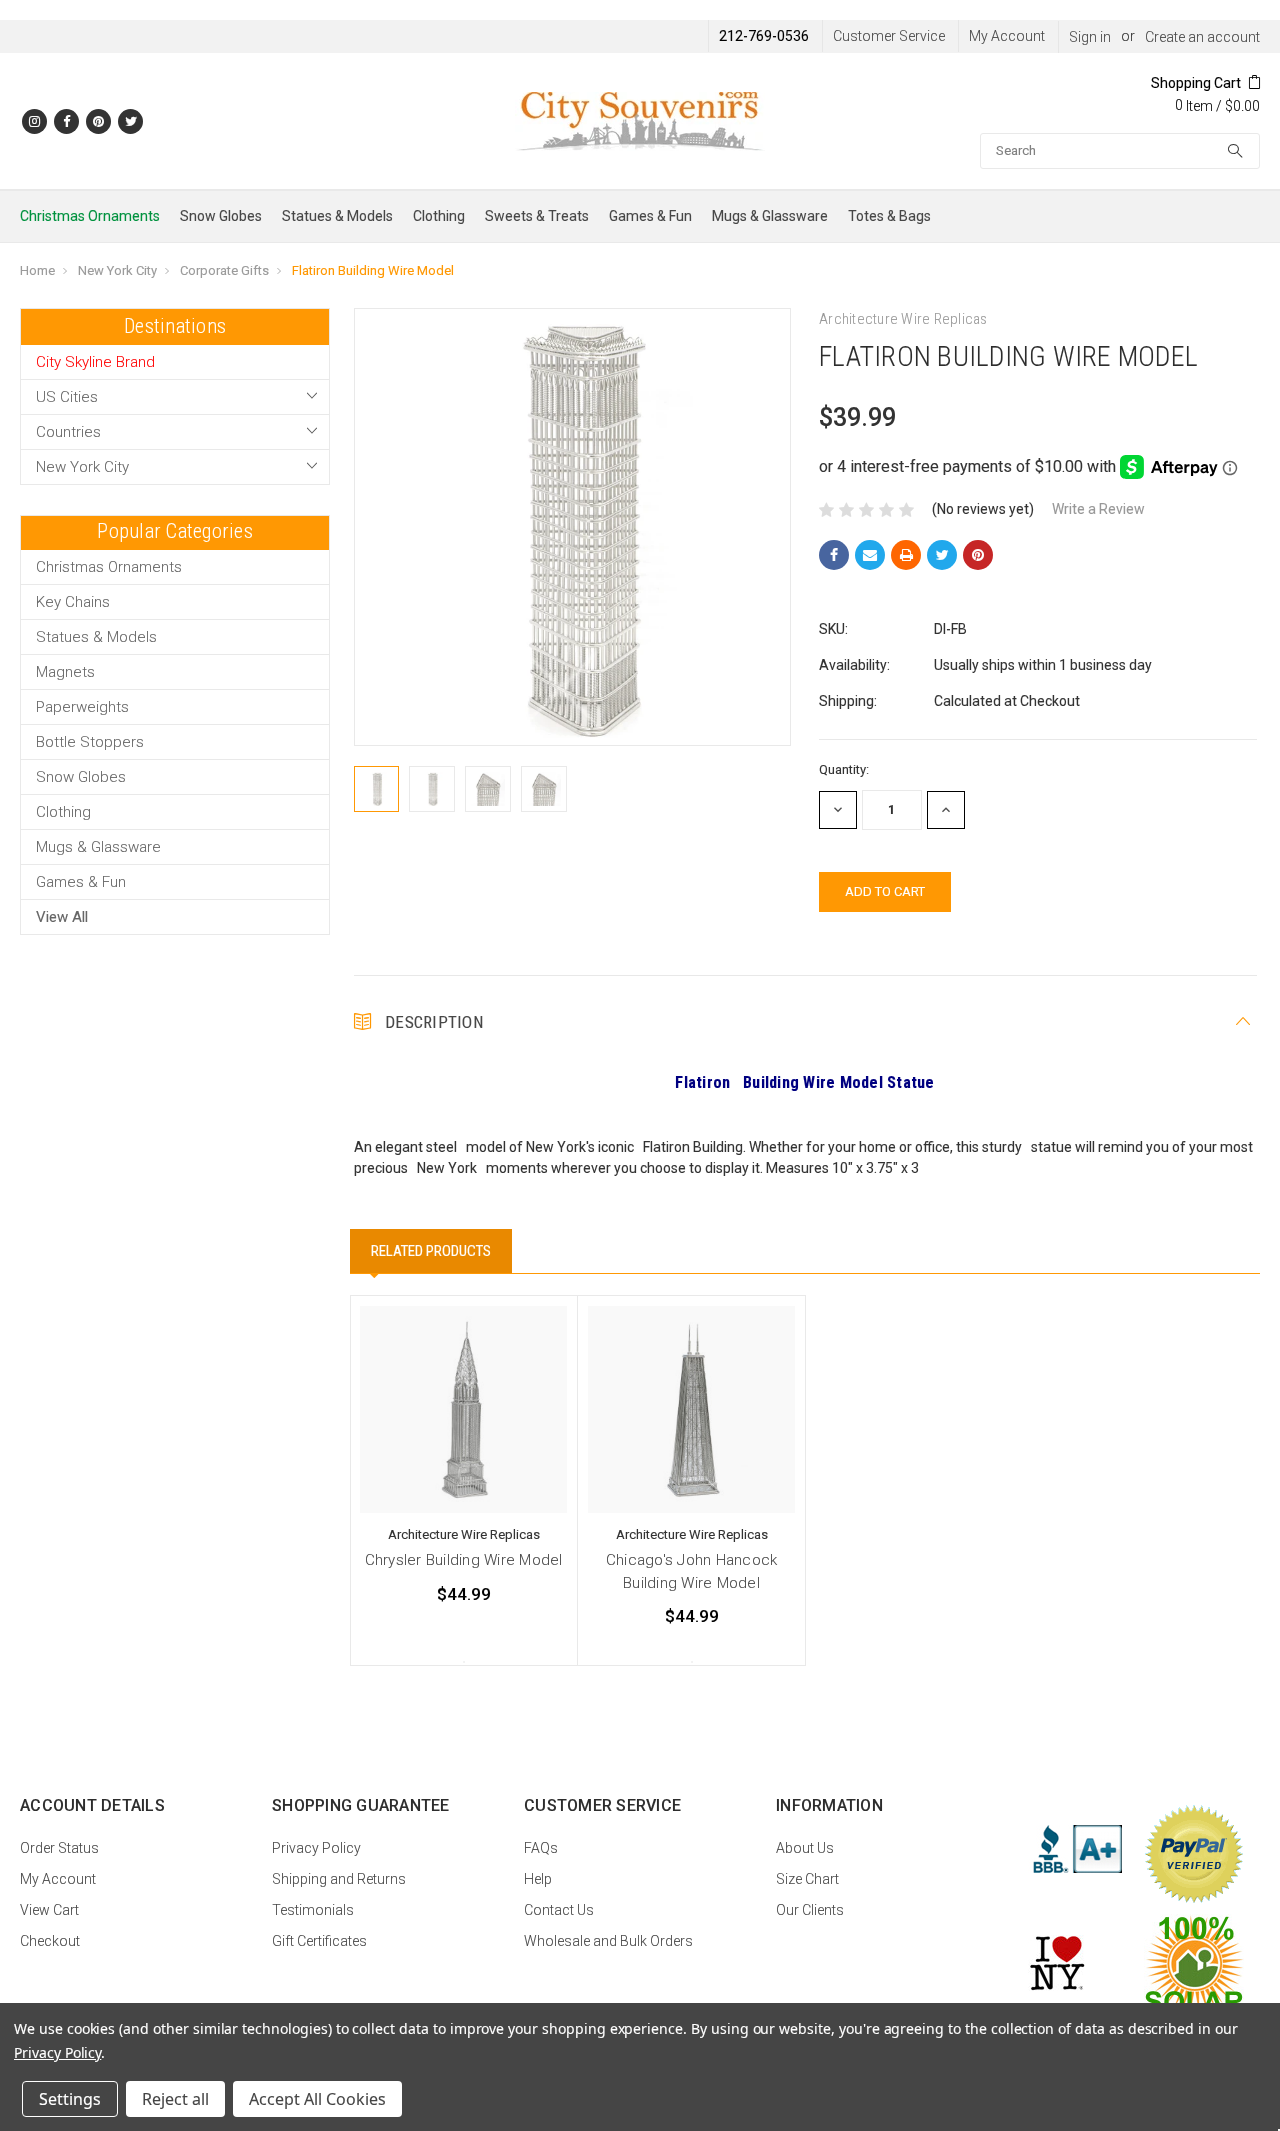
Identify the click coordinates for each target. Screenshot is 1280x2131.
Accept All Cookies (317, 2099)
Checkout (50, 1941)
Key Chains (73, 602)
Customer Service (889, 36)
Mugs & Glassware (770, 216)
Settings (70, 2099)
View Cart (49, 1910)
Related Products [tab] (431, 1251)
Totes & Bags (889, 216)
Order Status (59, 1848)
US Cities (67, 397)
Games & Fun (650, 216)
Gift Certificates (319, 1941)
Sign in (1090, 37)
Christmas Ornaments (90, 216)
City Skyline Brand (95, 362)
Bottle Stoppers (90, 742)
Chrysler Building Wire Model (464, 1560)
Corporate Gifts (224, 270)
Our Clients (810, 1910)
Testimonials (313, 1910)
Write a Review (1098, 509)
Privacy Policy (316, 1848)
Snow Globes (221, 216)
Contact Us (559, 1910)
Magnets (65, 672)
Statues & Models (337, 216)
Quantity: (844, 769)
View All (62, 917)
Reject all (175, 2099)
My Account (1007, 36)
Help (538, 1879)
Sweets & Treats (537, 216)
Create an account (1202, 37)
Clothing (439, 216)
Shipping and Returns (339, 1879)
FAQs (541, 1848)
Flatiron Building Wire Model (373, 270)
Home (37, 270)
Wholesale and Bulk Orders (608, 1941)
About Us (805, 1848)
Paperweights (82, 707)
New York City (117, 270)
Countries (68, 432)
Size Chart (807, 1879)
